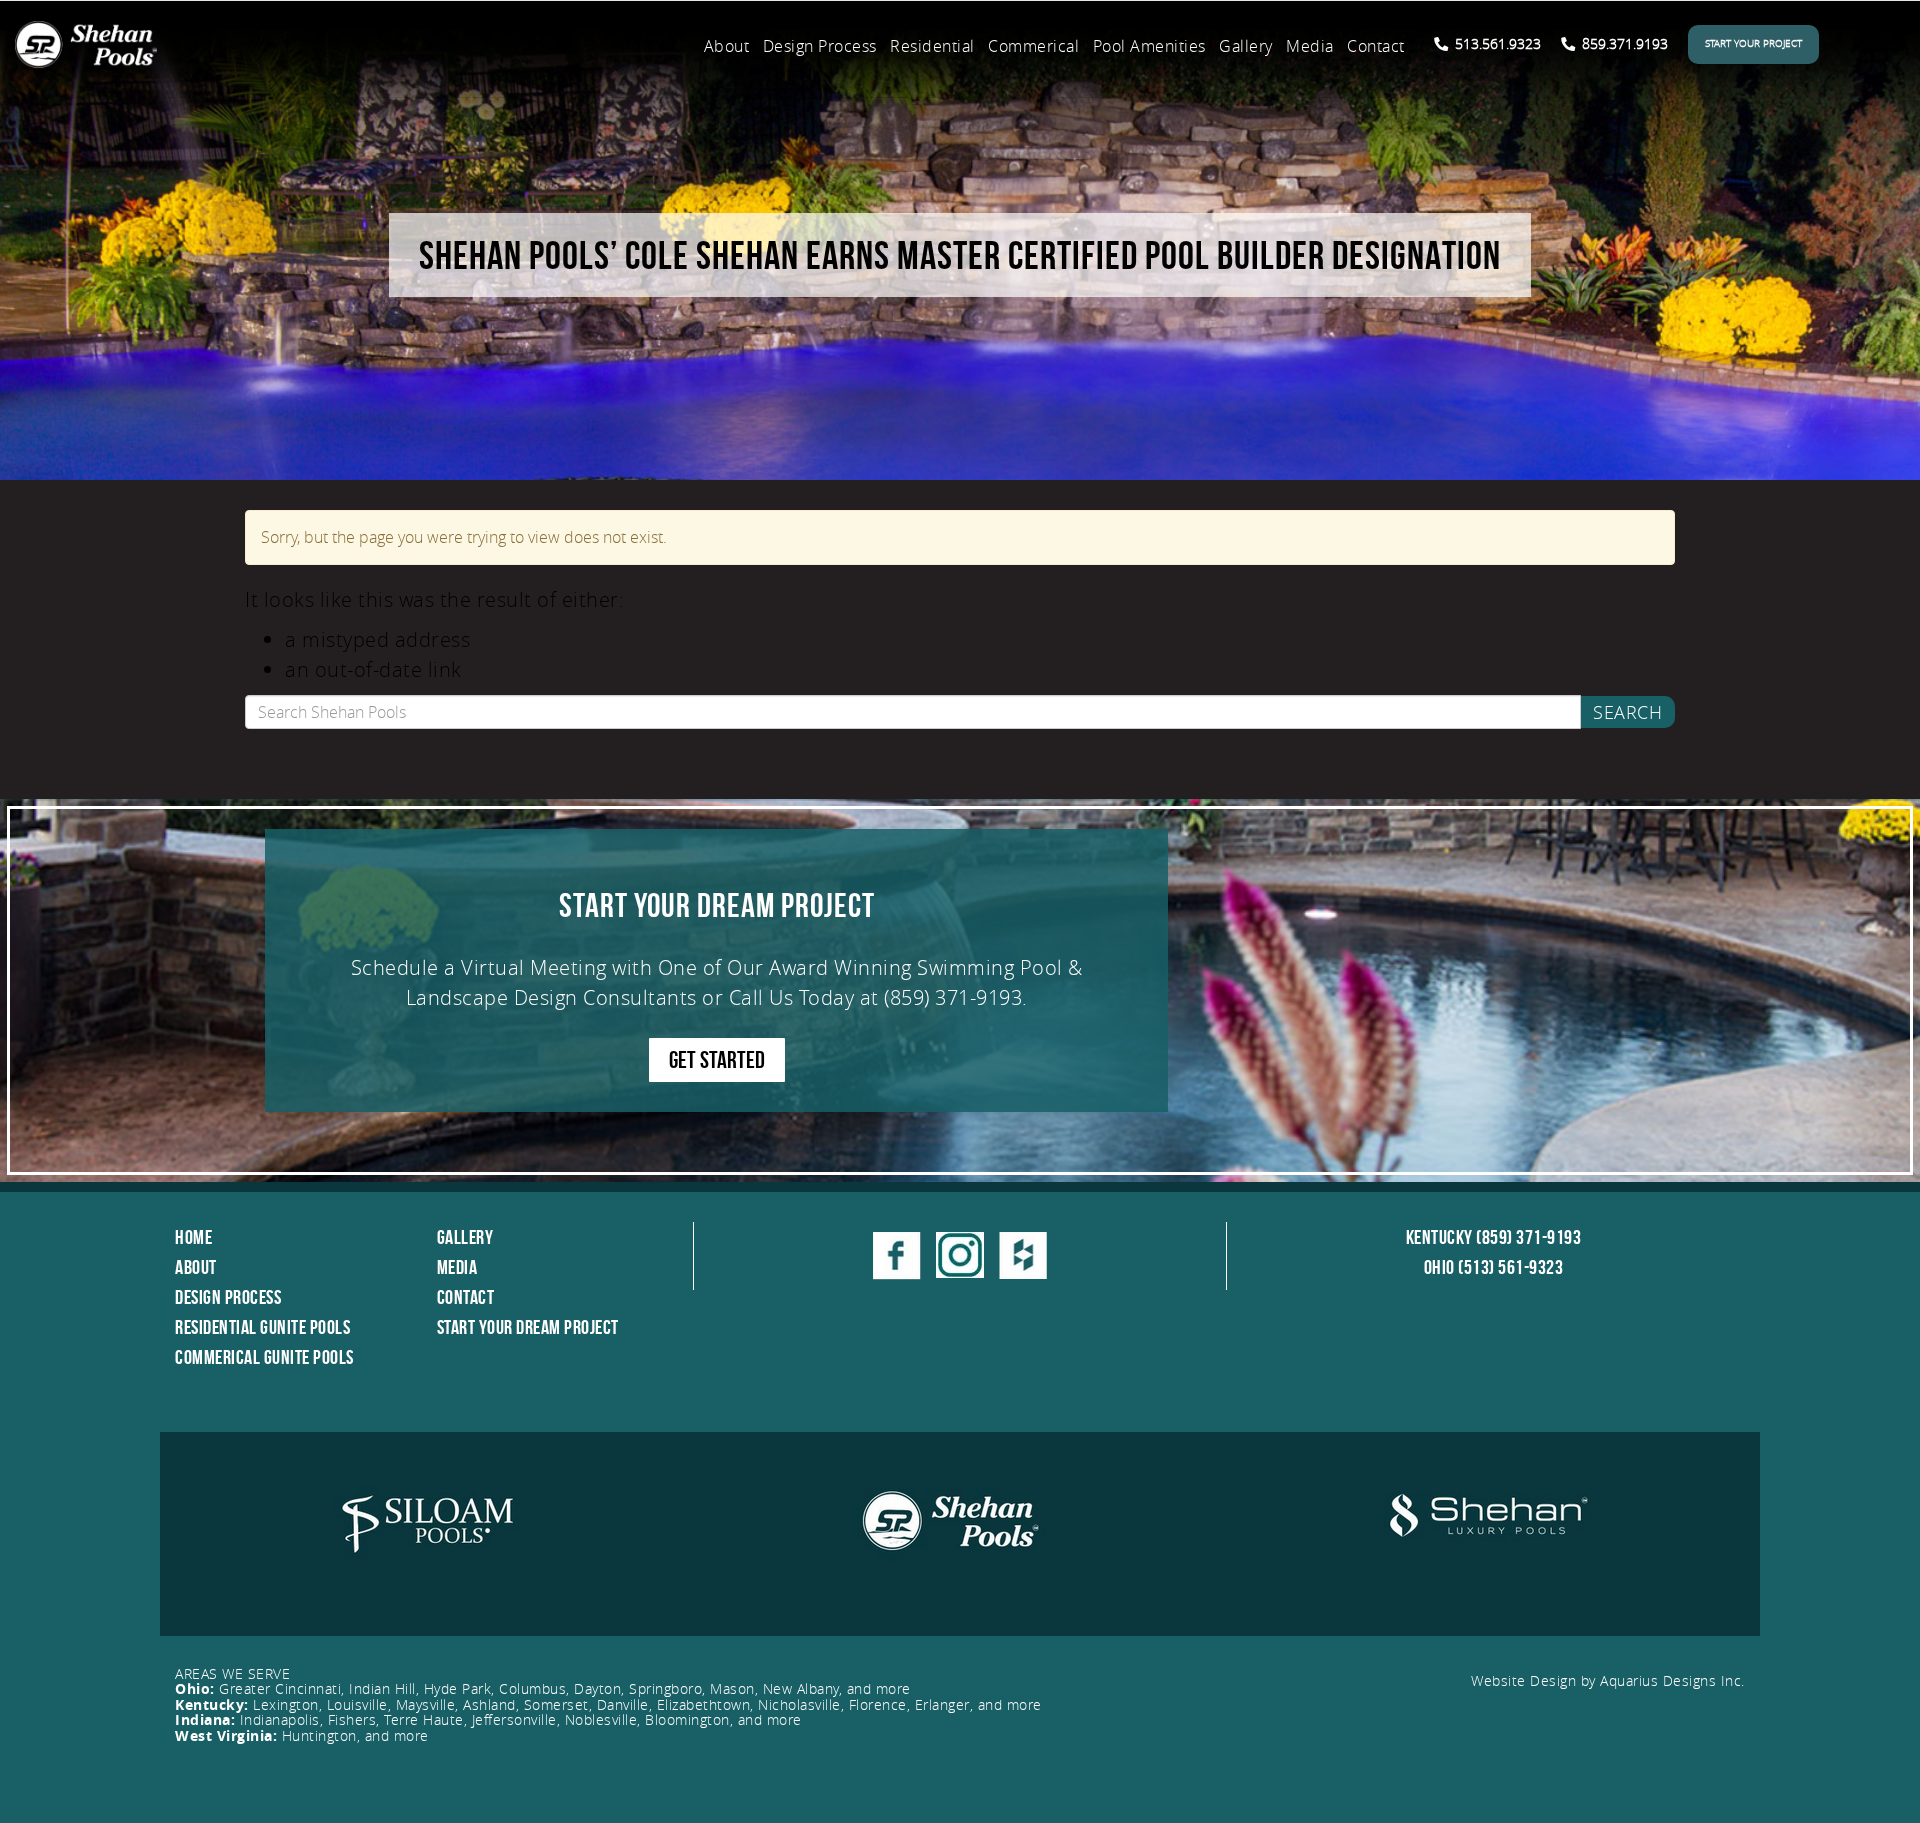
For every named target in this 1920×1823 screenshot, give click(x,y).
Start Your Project (1753, 43)
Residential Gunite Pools (262, 1327)
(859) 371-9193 (953, 997)
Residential (932, 46)
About (727, 46)
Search (1627, 712)
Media (1310, 46)
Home (193, 1237)
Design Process (820, 46)
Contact (1376, 46)
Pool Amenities (1149, 46)
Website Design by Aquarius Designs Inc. (1608, 1680)
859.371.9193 (1623, 43)
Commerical (1033, 46)
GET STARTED (717, 1060)
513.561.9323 (1496, 43)
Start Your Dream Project (528, 1327)
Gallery (1246, 46)
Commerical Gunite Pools (264, 1357)
